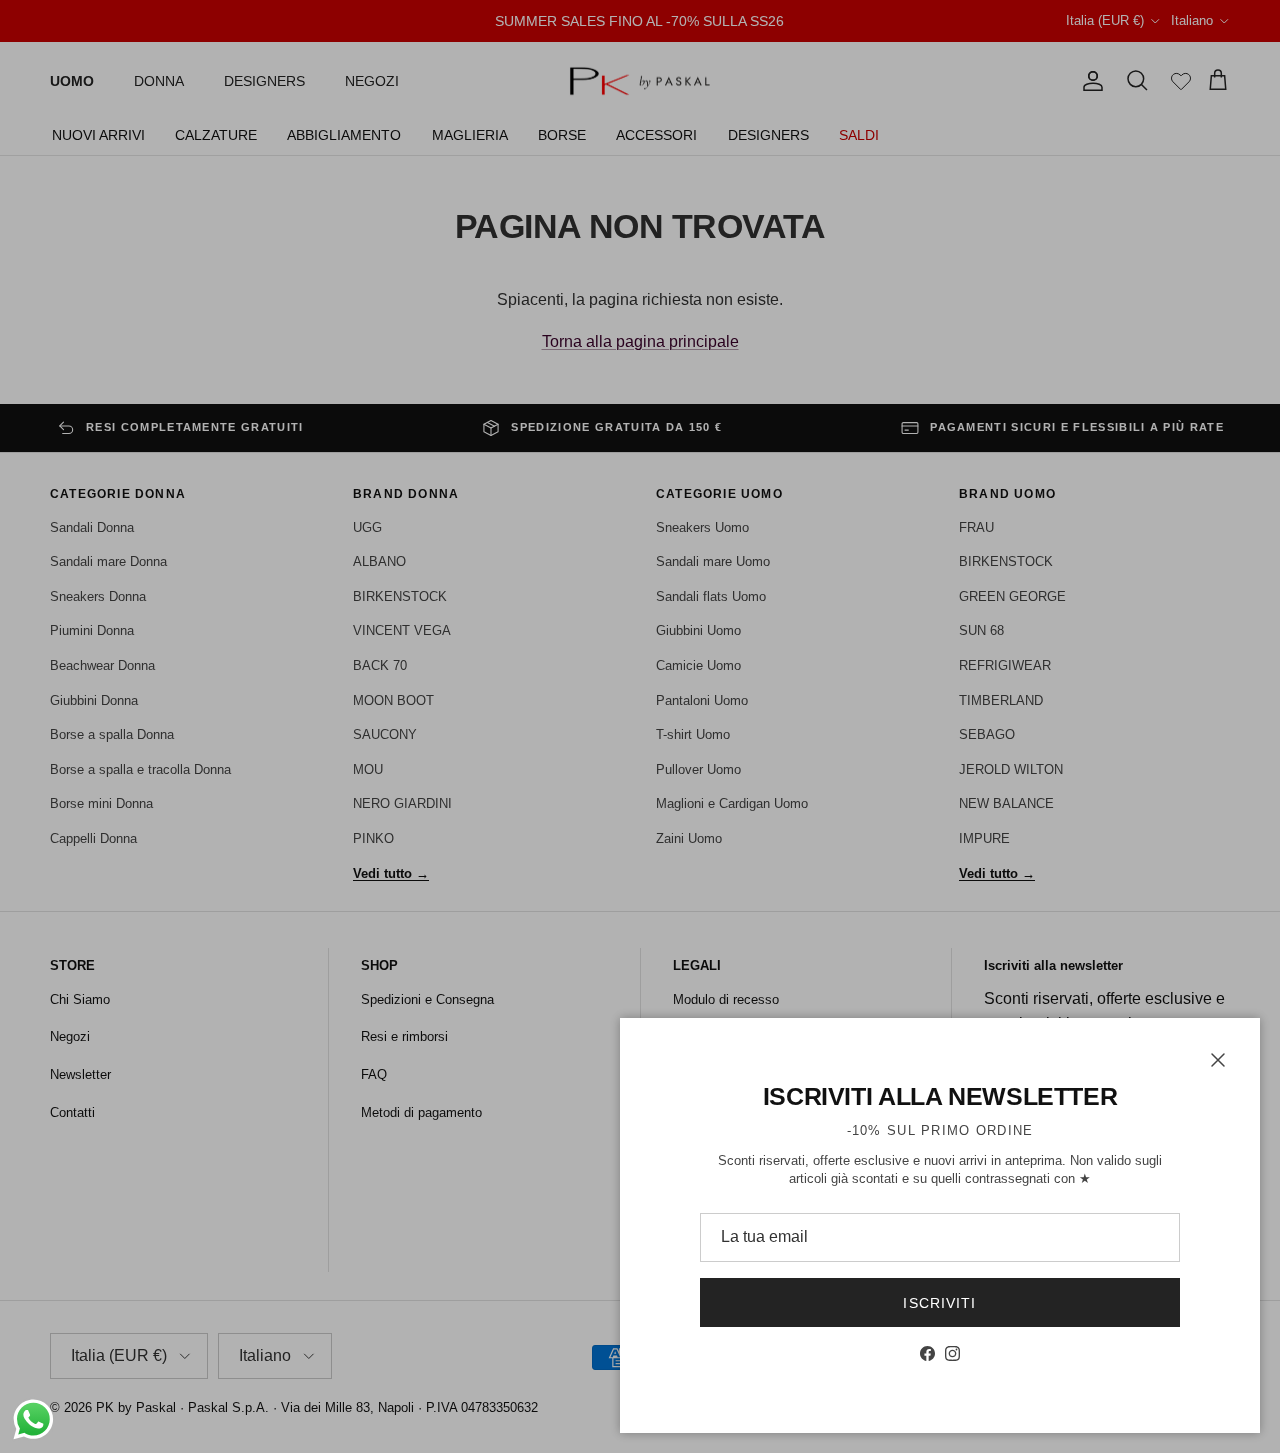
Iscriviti (939, 1303)
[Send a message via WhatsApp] (33, 1419)
